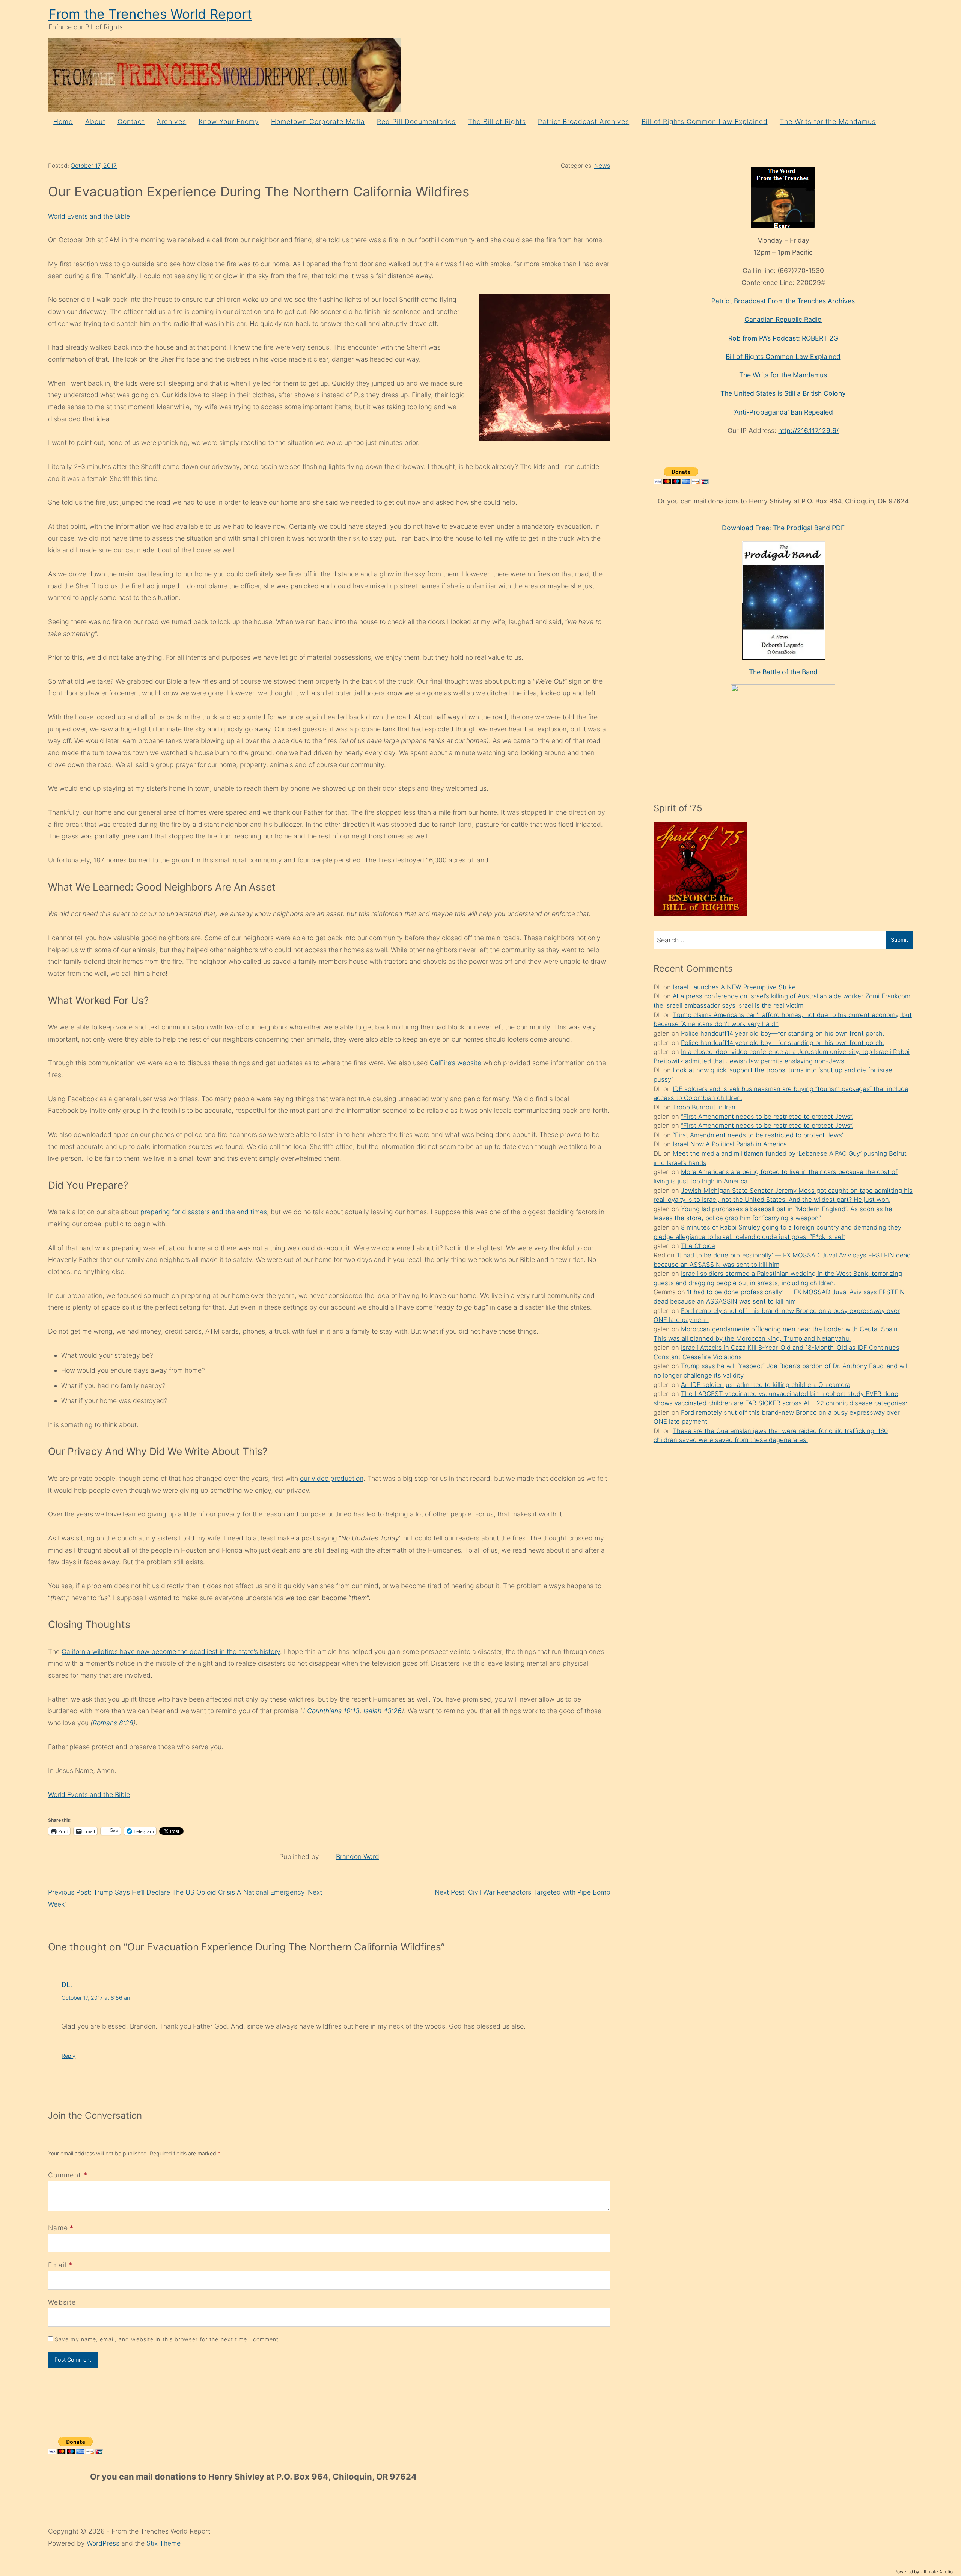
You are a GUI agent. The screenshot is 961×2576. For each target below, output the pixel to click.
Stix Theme (163, 2543)
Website (62, 2302)
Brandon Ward (358, 1856)
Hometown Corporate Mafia (318, 121)
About (95, 121)
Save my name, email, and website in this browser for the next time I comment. (168, 2339)
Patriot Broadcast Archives (584, 121)
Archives (171, 121)
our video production (332, 1478)
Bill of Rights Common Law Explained (705, 121)
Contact (131, 121)
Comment (68, 2175)
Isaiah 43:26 (383, 1711)
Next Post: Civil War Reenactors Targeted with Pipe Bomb (523, 1892)
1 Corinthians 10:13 (331, 1711)
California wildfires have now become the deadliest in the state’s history (171, 1651)
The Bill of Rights (497, 121)
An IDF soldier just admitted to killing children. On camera (766, 1385)
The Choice (698, 1246)
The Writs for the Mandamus (828, 121)
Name (58, 2228)
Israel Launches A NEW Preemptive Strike (734, 987)
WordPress (104, 2543)
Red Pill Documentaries (416, 121)
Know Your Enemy (229, 121)
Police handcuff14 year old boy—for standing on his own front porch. (783, 1033)
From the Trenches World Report (150, 14)
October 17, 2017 (94, 166)
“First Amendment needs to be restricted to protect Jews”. (767, 1117)
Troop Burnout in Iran (704, 1107)
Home (63, 121)
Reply (69, 2056)
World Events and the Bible (89, 216)
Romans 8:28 (113, 1723)
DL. (67, 1984)
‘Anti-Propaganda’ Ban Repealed (783, 412)
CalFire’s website (456, 1063)
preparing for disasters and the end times (204, 1212)
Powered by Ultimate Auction (925, 2572)
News (602, 166)
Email (57, 2265)
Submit (899, 940)
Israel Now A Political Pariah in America (730, 1144)
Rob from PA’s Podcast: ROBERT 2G (783, 338)
